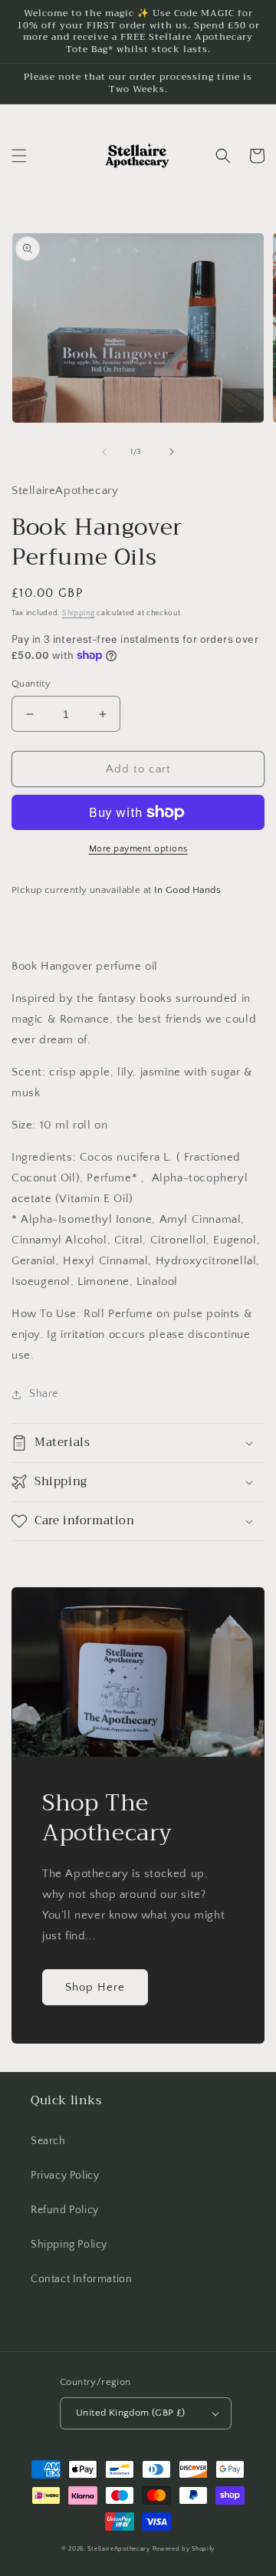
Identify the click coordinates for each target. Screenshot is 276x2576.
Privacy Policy (65, 2176)
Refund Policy (65, 2210)
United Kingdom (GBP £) (131, 2413)
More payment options (138, 849)
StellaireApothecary (118, 2549)
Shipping (79, 613)
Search (48, 2141)
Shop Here (95, 1987)
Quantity (31, 684)
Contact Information (81, 2279)
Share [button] (44, 1394)
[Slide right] (172, 452)
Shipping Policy (69, 2245)
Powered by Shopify (184, 2549)
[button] (19, 156)
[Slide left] (104, 452)
